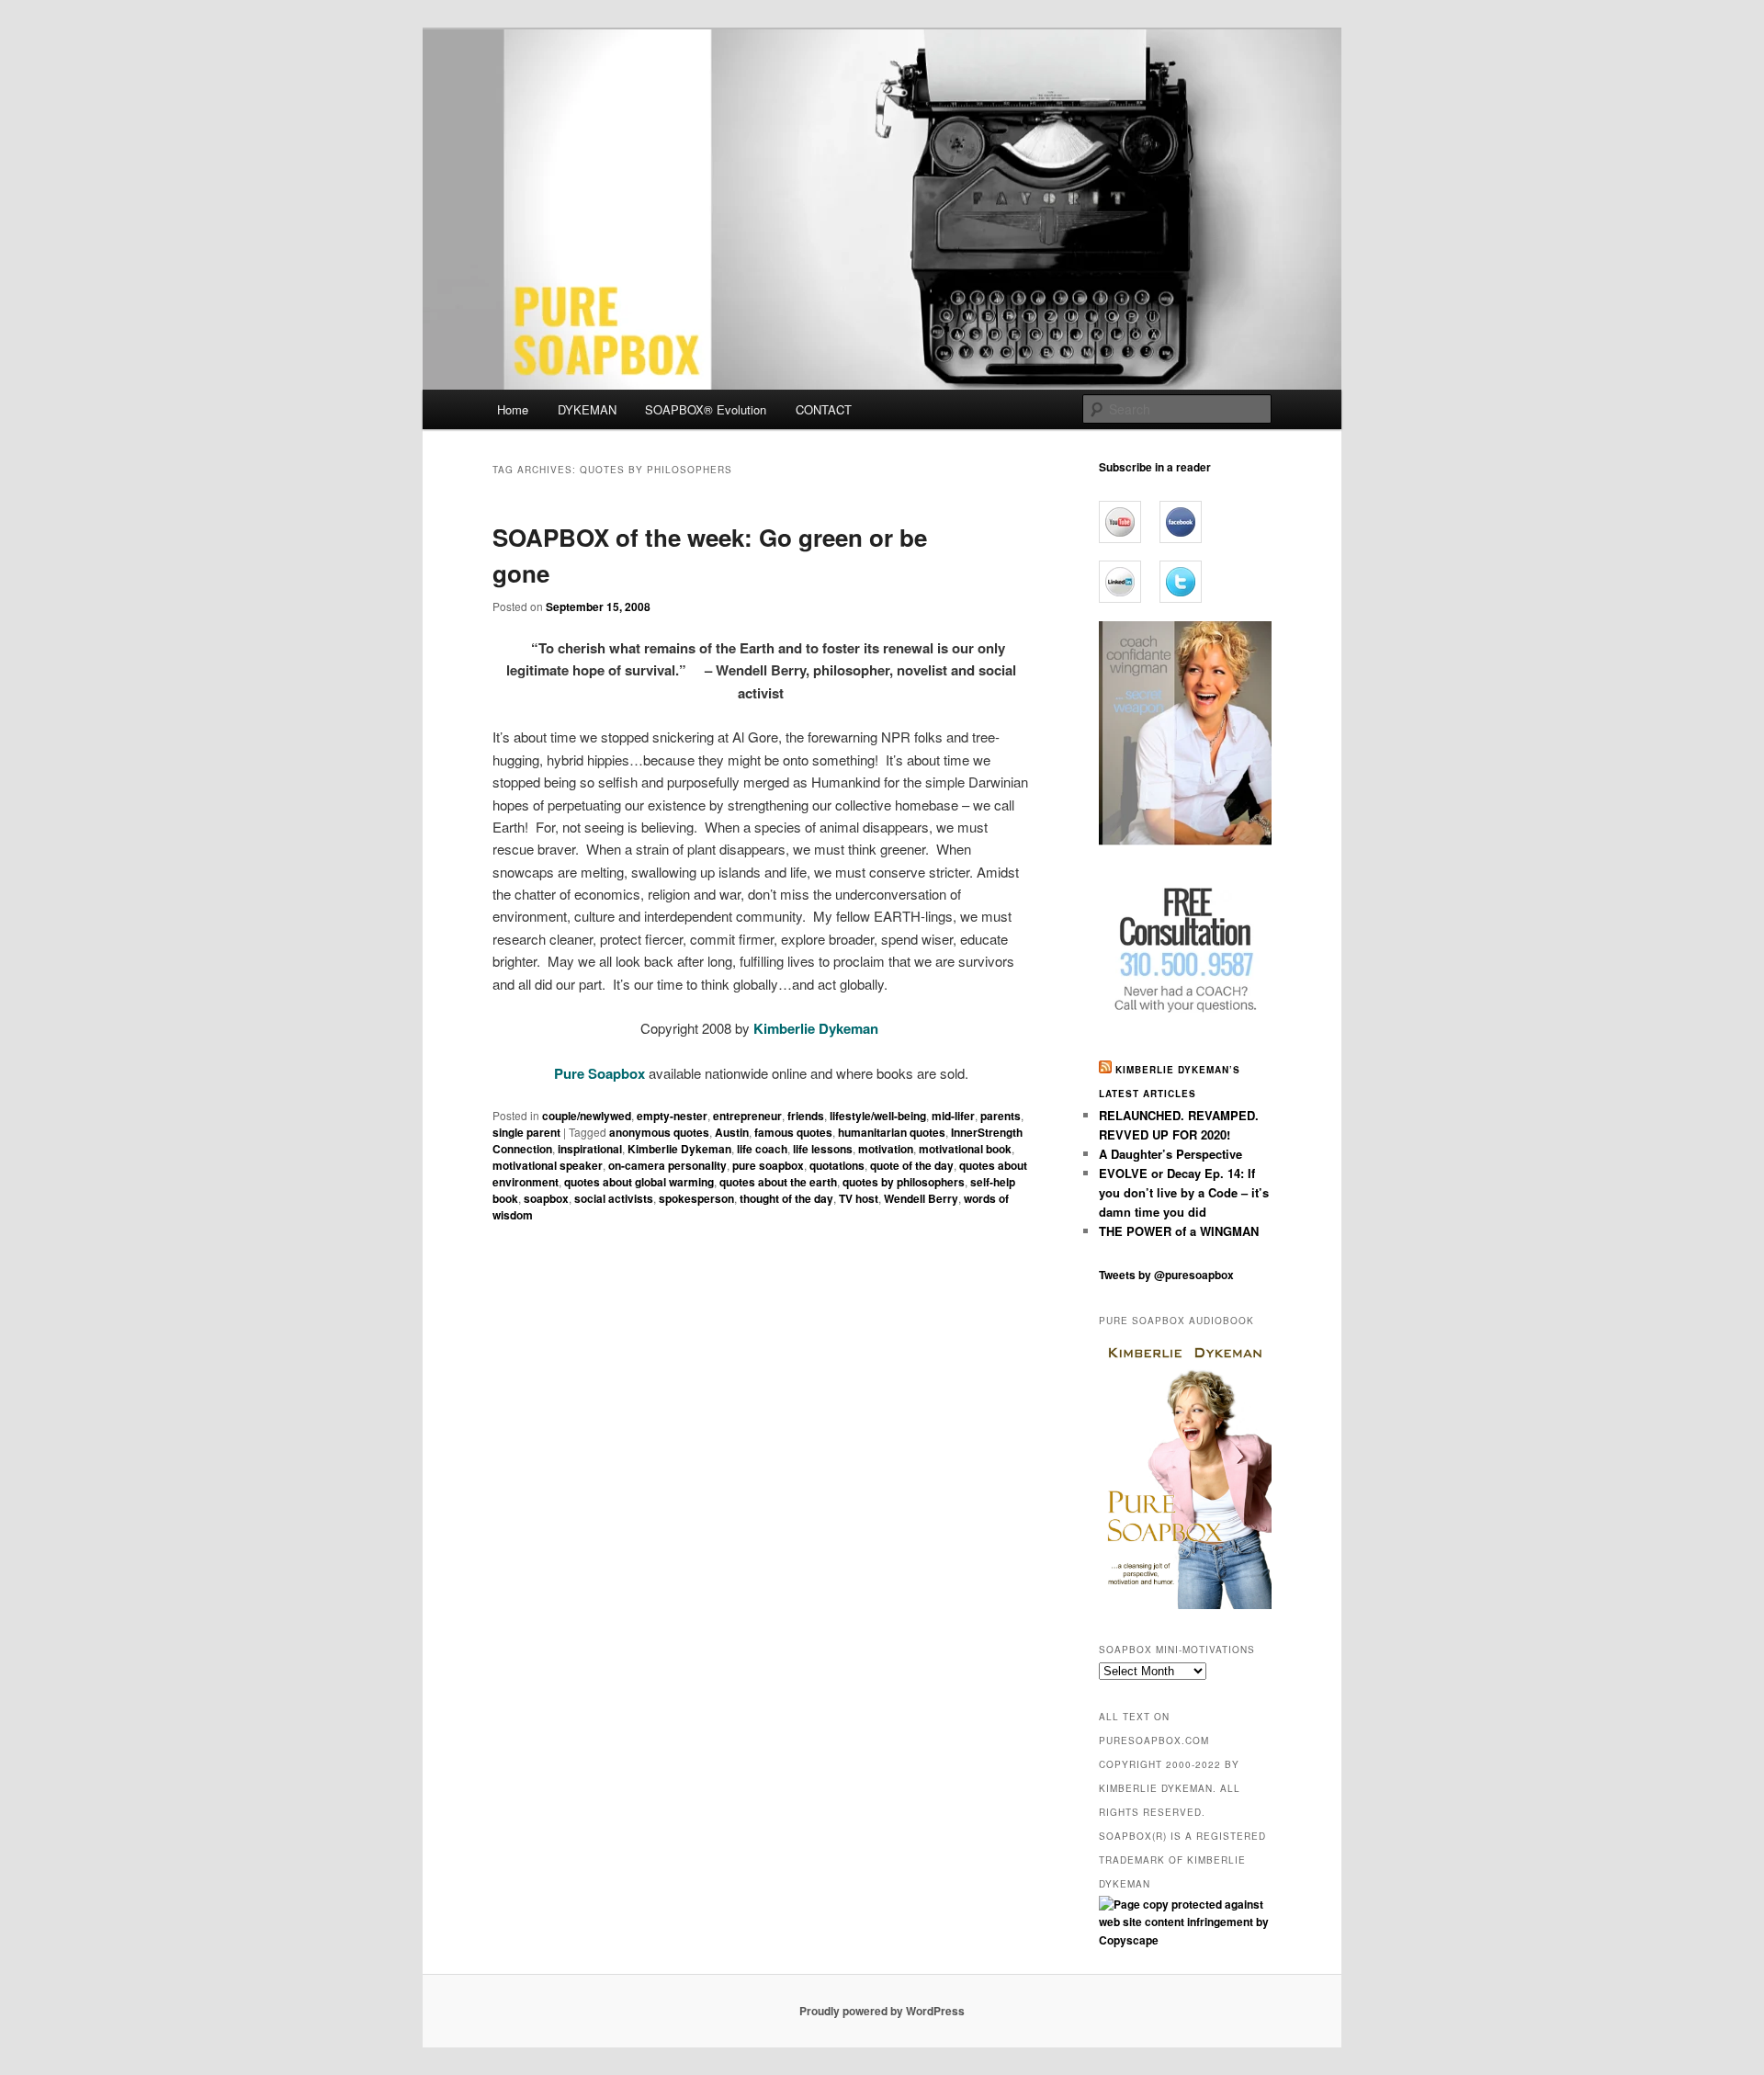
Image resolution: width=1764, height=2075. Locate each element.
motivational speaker (548, 1165)
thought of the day (786, 1198)
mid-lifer (953, 1116)
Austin (732, 1132)
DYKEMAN (587, 409)
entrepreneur (747, 1116)
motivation (886, 1149)
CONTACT (824, 409)
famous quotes (793, 1132)
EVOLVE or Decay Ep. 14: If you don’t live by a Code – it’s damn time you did (1184, 1192)
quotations (837, 1165)
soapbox (546, 1198)
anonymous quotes (659, 1132)
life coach (762, 1149)
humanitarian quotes (892, 1132)
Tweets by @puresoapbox (1166, 1275)
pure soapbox (768, 1165)
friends (806, 1116)
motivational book (965, 1149)
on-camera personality (667, 1165)
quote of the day (912, 1165)
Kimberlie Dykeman (679, 1149)
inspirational (590, 1149)
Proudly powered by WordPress (882, 2011)
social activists (614, 1198)
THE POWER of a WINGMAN (1179, 1231)
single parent (526, 1132)
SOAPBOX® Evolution (706, 409)
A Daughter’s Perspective (1170, 1154)
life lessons (823, 1149)
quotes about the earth (778, 1182)
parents (1001, 1116)
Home (513, 409)
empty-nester (672, 1116)
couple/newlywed (587, 1116)
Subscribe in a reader (1155, 467)
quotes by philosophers (904, 1182)
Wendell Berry (921, 1198)
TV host (859, 1198)
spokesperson (696, 1198)
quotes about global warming (639, 1182)
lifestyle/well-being (878, 1116)
